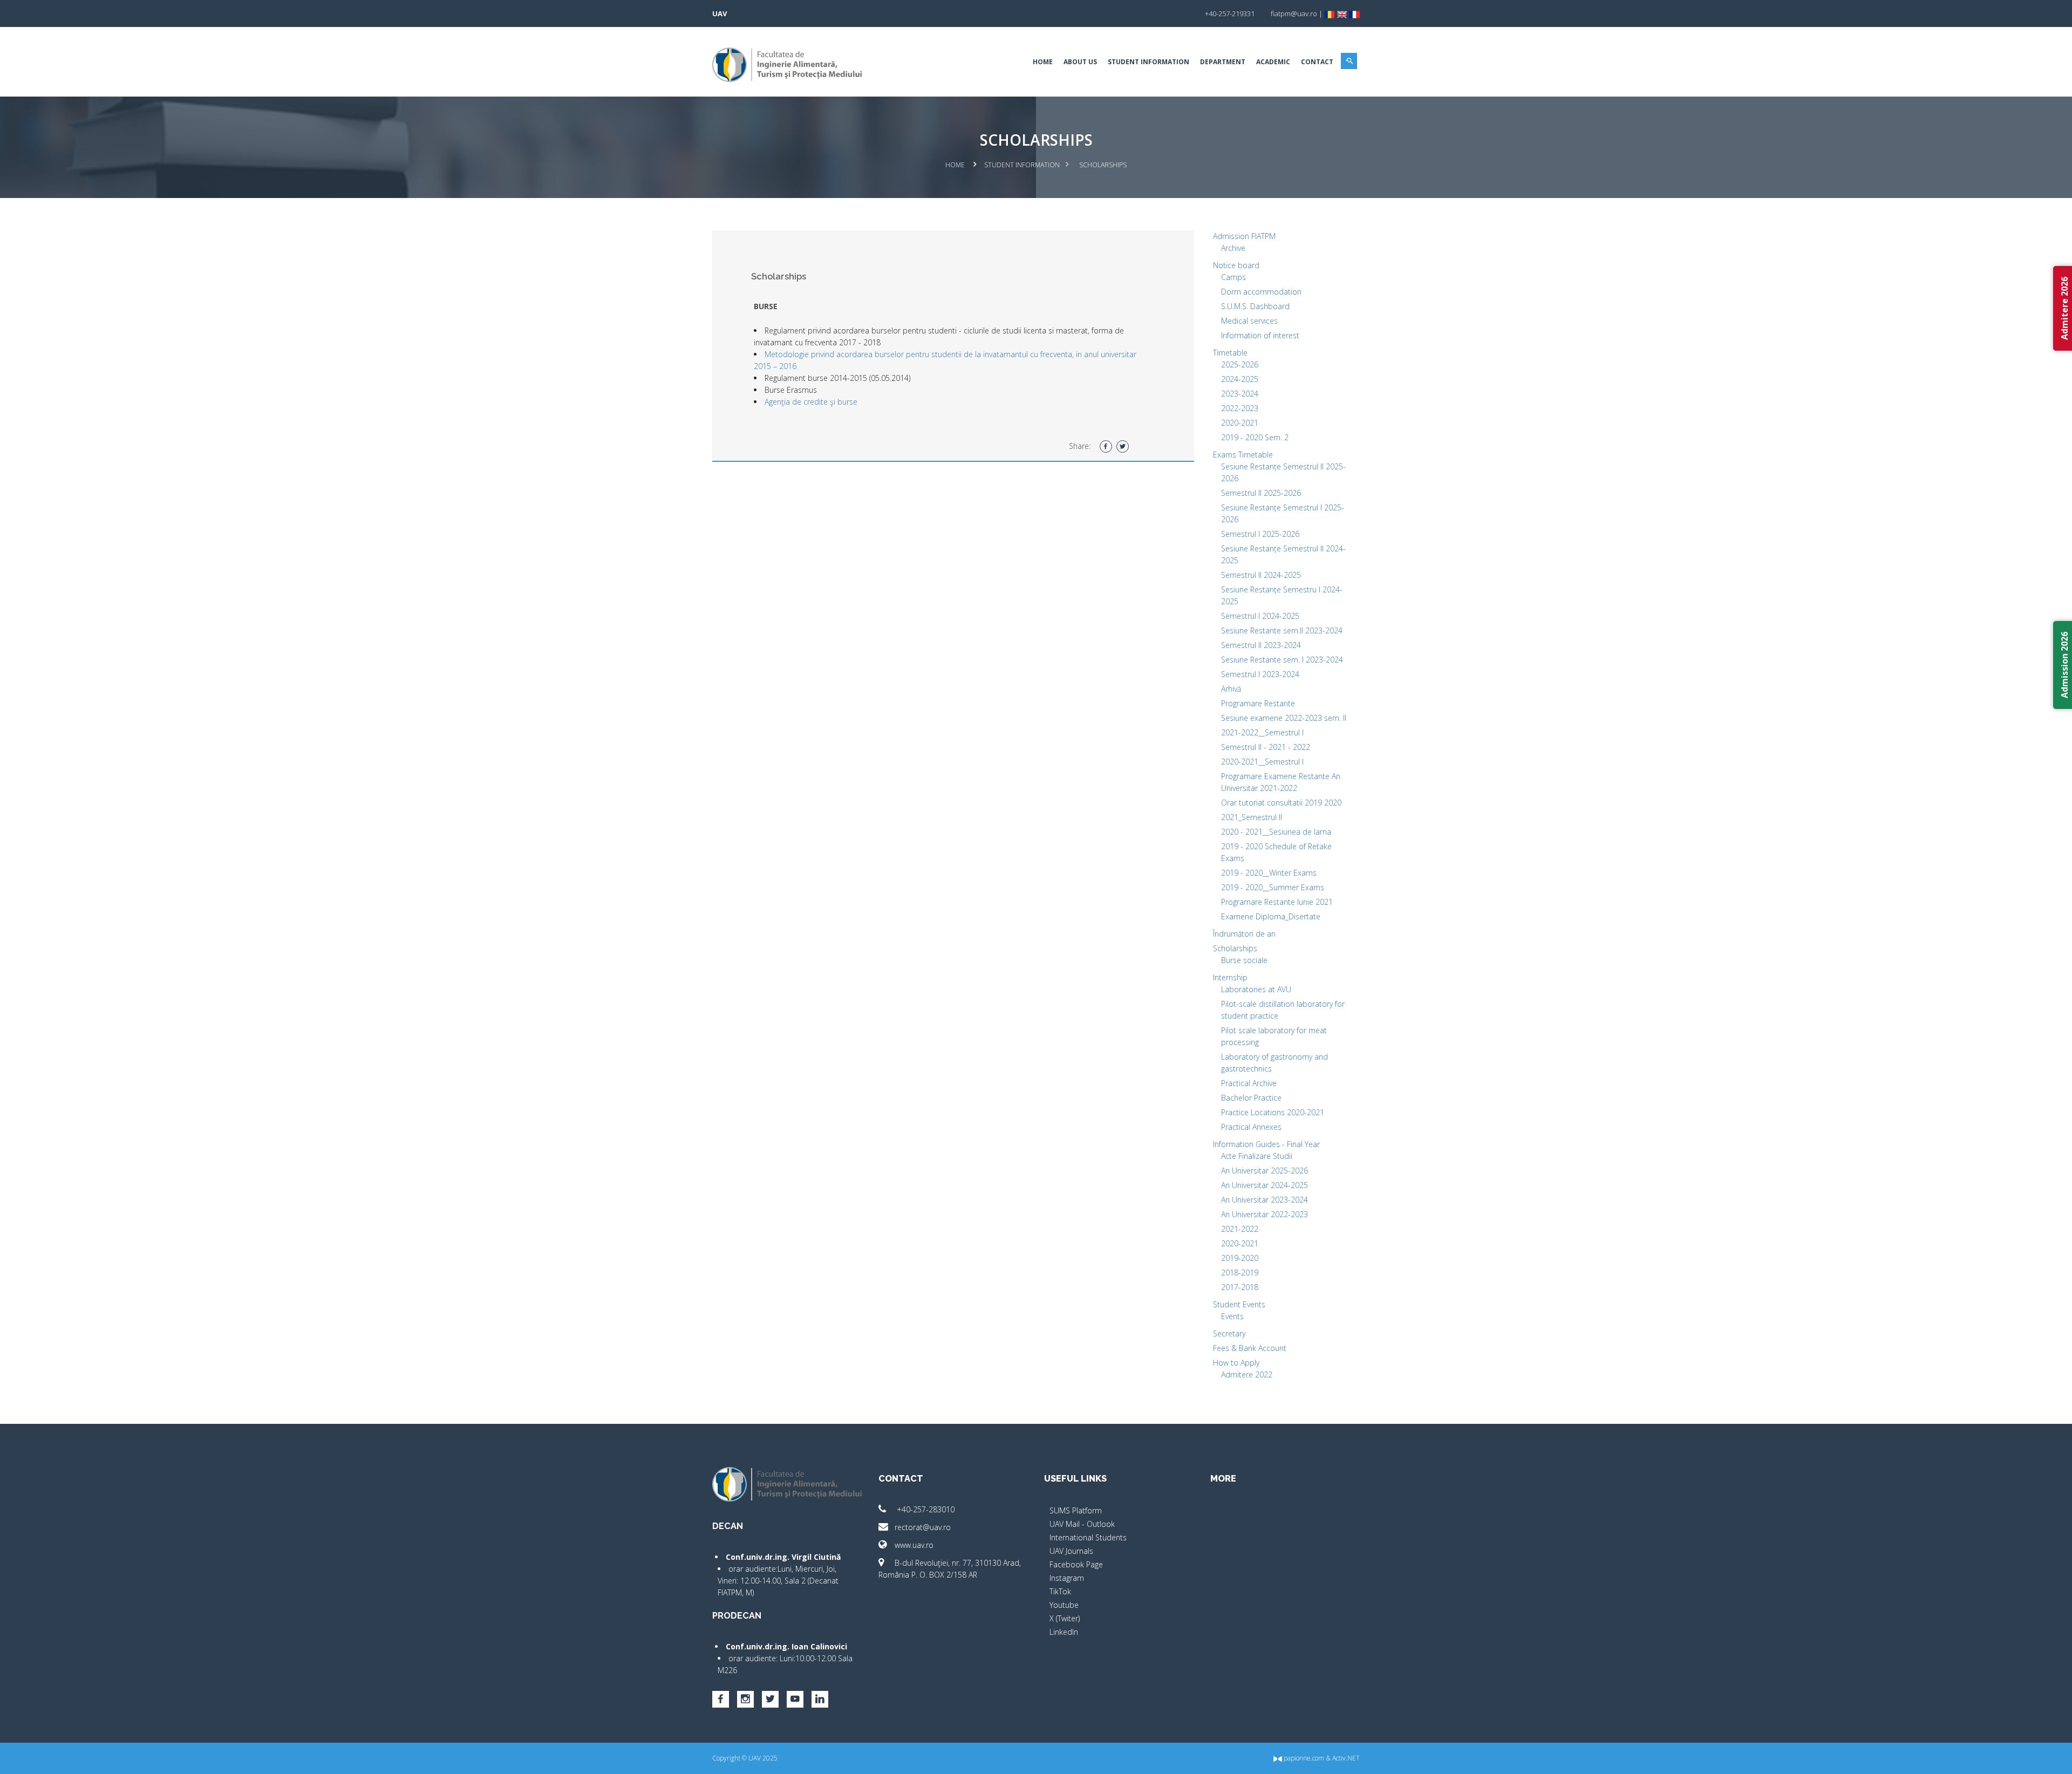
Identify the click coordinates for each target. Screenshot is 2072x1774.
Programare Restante (1258, 703)
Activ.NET (1346, 1758)
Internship (1230, 977)
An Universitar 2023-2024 (1265, 1200)
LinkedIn (1064, 1632)
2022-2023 (1240, 408)
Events (1232, 1316)
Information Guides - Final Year (1266, 1144)
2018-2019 (1240, 1272)
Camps (1233, 277)
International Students (1088, 1537)
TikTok (1060, 1591)
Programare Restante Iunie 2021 (1277, 902)
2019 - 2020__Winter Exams (1269, 873)
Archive (1233, 248)
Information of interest (1260, 335)
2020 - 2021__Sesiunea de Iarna (1276, 832)
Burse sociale (1244, 960)
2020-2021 (1240, 423)
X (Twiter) (1065, 1618)
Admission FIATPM (1244, 236)
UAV (720, 13)
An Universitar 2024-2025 (1265, 1185)
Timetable (1230, 353)
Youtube (1064, 1605)
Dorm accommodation (1261, 292)
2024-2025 (1240, 379)
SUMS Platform (1076, 1510)
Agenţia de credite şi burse (811, 402)
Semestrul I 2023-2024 (1260, 674)
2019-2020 (1240, 1258)
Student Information (1149, 62)
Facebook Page (1076, 1564)
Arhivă (1231, 689)
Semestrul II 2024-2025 (1261, 575)
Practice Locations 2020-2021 (1273, 1112)
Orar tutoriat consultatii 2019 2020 (1281, 803)
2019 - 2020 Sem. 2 (1255, 437)
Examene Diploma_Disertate (1271, 916)
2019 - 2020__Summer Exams (1273, 887)
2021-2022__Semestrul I (1262, 732)
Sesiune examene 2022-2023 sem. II (1284, 718)
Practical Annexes (1251, 1127)
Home (1043, 62)
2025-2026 (1240, 364)
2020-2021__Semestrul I (1262, 762)
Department (1223, 62)
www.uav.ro (914, 1545)
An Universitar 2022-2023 (1265, 1214)
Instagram (1067, 1578)
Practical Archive (1249, 1083)
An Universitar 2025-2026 (1265, 1171)
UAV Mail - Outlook (1082, 1524)
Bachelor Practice (1251, 1098)
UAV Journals (1071, 1551)
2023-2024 (1240, 394)
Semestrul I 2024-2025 (1260, 616)
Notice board (1236, 265)
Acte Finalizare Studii (1257, 1156)
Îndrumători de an (1244, 934)
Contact (1317, 62)
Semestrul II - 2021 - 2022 (1266, 747)
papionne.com (1303, 1758)
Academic (1273, 62)
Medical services (1249, 321)
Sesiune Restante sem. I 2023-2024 (1282, 660)
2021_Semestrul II (1252, 817)
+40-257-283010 (925, 1509)
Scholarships (1235, 948)
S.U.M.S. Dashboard (1255, 306)
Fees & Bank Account (1250, 1348)
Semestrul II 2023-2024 (1261, 645)
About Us (1080, 62)
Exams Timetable (1243, 455)
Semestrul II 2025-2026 (1261, 493)
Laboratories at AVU (1256, 989)
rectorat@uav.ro (923, 1527)
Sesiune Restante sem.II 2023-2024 (1282, 630)
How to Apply (1236, 1363)
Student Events (1239, 1304)
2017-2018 (1240, 1287)
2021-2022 (1240, 1229)
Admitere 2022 (1247, 1374)
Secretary (1229, 1333)
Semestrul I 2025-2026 (1260, 534)
